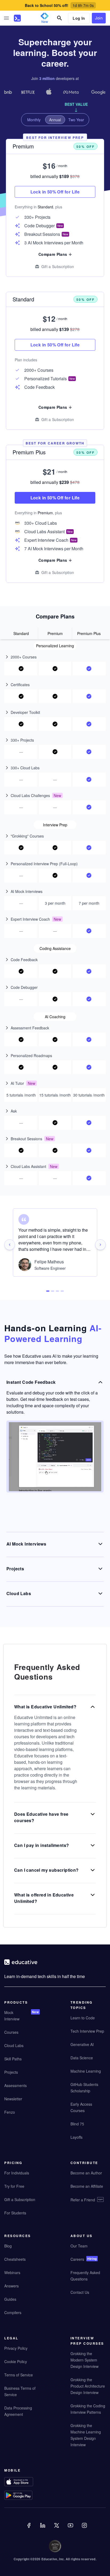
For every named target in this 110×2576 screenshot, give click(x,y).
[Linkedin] (43, 2529)
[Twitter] (57, 2529)
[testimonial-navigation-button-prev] (10, 1245)
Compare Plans (53, 407)
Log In (79, 18)
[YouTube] (71, 2529)
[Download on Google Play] (22, 2496)
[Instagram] (85, 2529)
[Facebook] (29, 2529)
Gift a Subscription (58, 419)
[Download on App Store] (22, 2482)
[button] (6, 18)
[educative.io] (17, 18)
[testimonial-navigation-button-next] (100, 1245)
